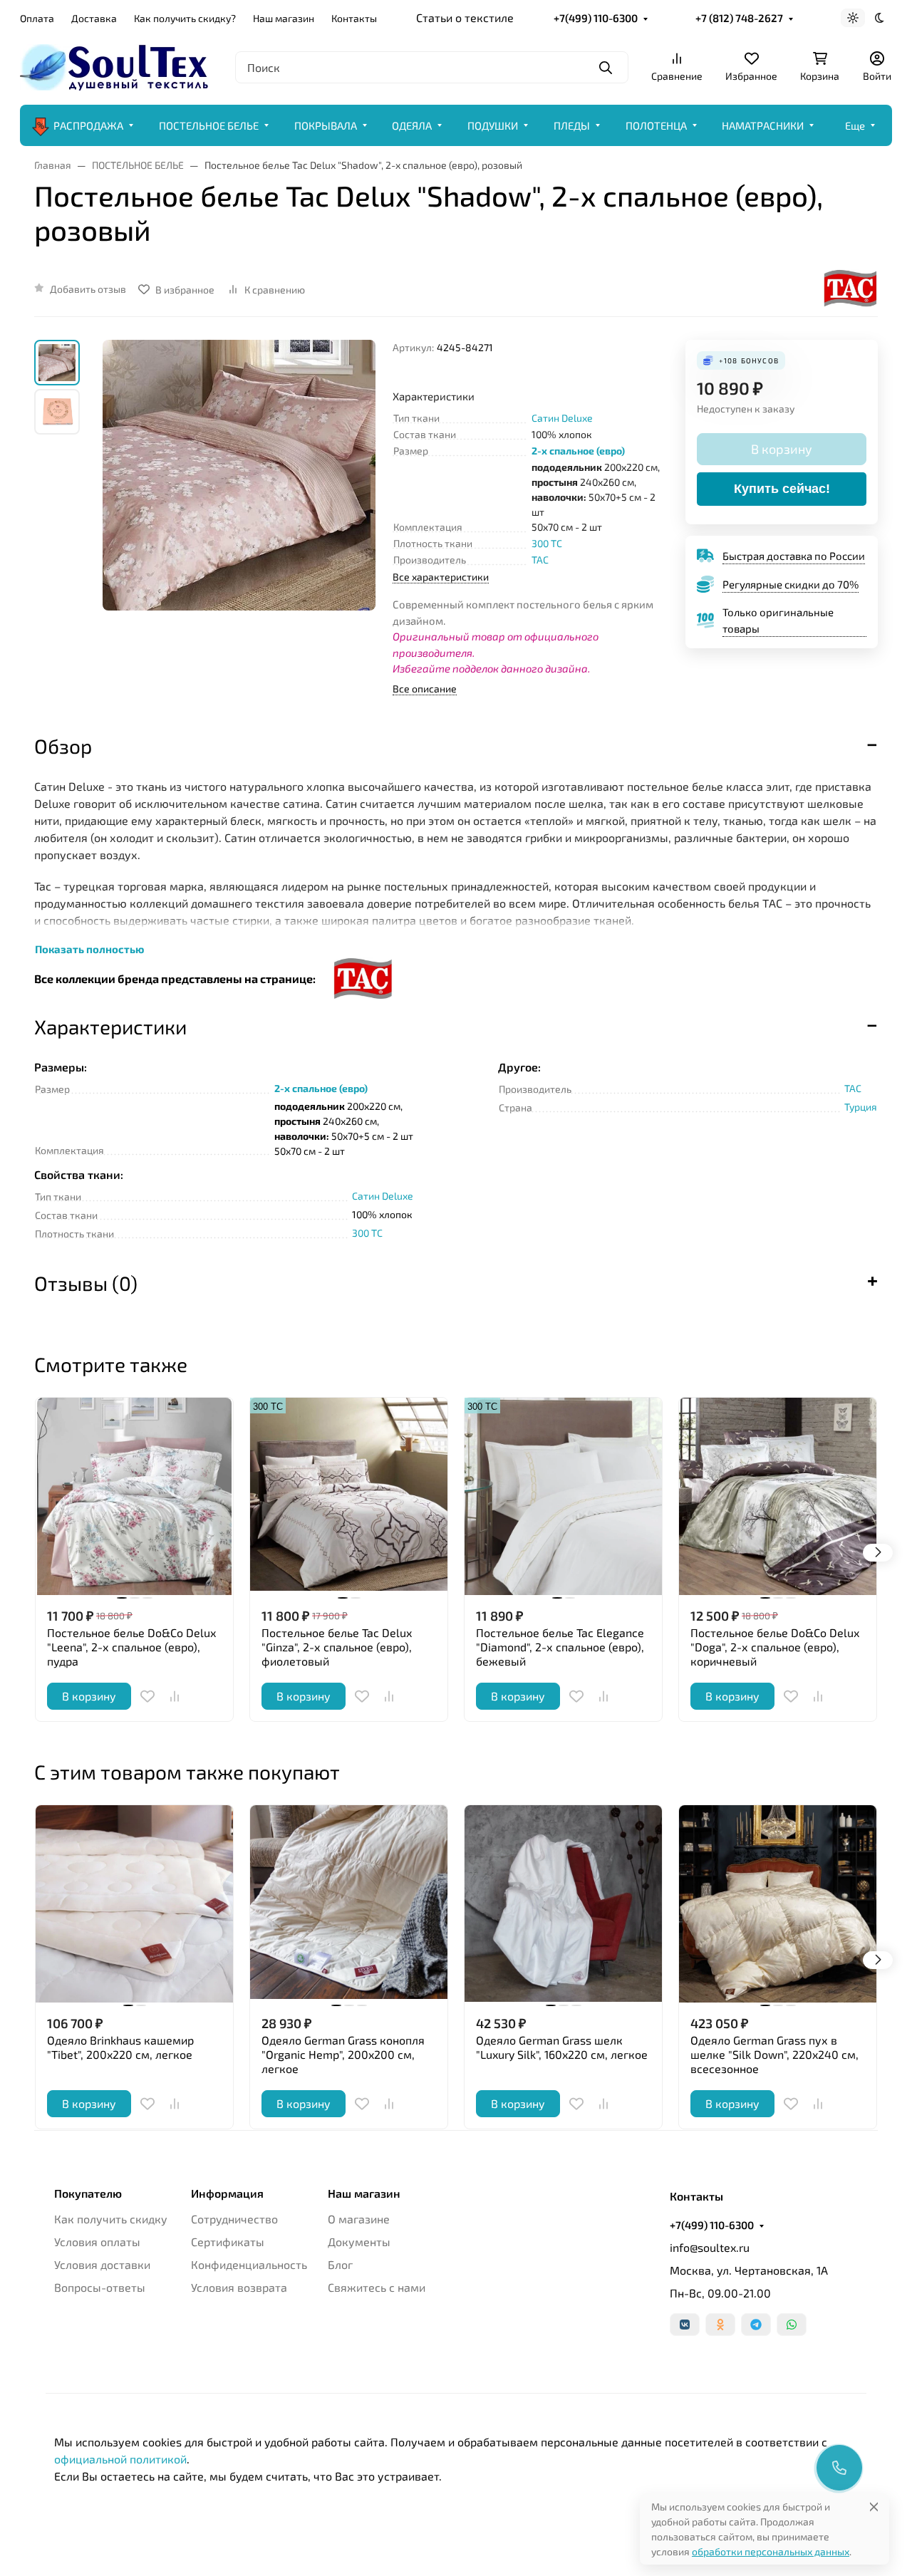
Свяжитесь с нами (377, 2287)
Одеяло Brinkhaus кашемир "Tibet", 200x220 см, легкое (120, 2047)
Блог (340, 2264)
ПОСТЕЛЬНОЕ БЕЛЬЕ (209, 125)
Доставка (94, 18)
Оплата (37, 18)
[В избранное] (147, 1696)
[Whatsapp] (792, 2325)
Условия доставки (102, 2264)
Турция (861, 1107)
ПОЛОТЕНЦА (656, 125)
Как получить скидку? (185, 18)
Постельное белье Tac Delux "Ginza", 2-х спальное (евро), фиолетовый (337, 1647)
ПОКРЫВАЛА (326, 125)
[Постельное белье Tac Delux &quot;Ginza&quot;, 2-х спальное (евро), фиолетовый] (349, 1496)
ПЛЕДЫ (572, 125)
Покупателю (88, 2193)
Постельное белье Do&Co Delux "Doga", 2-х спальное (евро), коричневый (775, 1647)
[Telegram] (756, 2325)
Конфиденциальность (249, 2264)
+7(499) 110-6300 (596, 18)
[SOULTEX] (116, 65)
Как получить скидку (111, 2219)
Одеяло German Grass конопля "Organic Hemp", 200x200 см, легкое (343, 2054)
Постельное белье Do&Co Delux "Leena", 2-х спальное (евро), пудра (131, 1647)
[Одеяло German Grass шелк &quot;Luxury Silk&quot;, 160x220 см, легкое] (563, 1904)
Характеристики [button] (110, 1027)
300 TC (547, 543)
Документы (359, 2242)
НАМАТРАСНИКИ (763, 125)
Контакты (354, 18)
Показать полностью (89, 949)
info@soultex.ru (710, 2247)
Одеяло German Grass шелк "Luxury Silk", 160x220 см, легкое (562, 2047)
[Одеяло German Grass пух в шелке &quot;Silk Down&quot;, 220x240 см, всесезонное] (778, 1904)
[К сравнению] (175, 1696)
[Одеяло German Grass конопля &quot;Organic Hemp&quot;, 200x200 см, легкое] (349, 1904)
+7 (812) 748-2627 (739, 18)
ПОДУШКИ (493, 125)
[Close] (874, 2507)
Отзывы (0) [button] (86, 1283)
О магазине (359, 2219)
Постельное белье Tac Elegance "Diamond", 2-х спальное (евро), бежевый (560, 1647)
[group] (239, 510)
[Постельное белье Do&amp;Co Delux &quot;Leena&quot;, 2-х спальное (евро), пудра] (134, 1496)
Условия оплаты (97, 2242)
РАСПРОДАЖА (88, 125)
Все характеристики (441, 577)
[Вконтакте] (685, 2325)
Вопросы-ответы (100, 2287)
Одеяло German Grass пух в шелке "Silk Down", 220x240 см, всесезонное (774, 2054)
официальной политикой (120, 2459)
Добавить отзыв (88, 289)
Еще (855, 125)
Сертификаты (228, 2242)
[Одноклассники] (720, 2325)
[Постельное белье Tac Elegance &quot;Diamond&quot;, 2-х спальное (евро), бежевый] (563, 1496)
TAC (540, 560)
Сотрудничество (234, 2219)
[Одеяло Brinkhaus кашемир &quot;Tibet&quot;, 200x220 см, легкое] (134, 1904)
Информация (227, 2193)
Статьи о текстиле (465, 17)
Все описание (425, 689)
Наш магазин (284, 18)
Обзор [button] (63, 746)
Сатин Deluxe (562, 418)
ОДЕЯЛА (412, 125)
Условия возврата (239, 2287)
